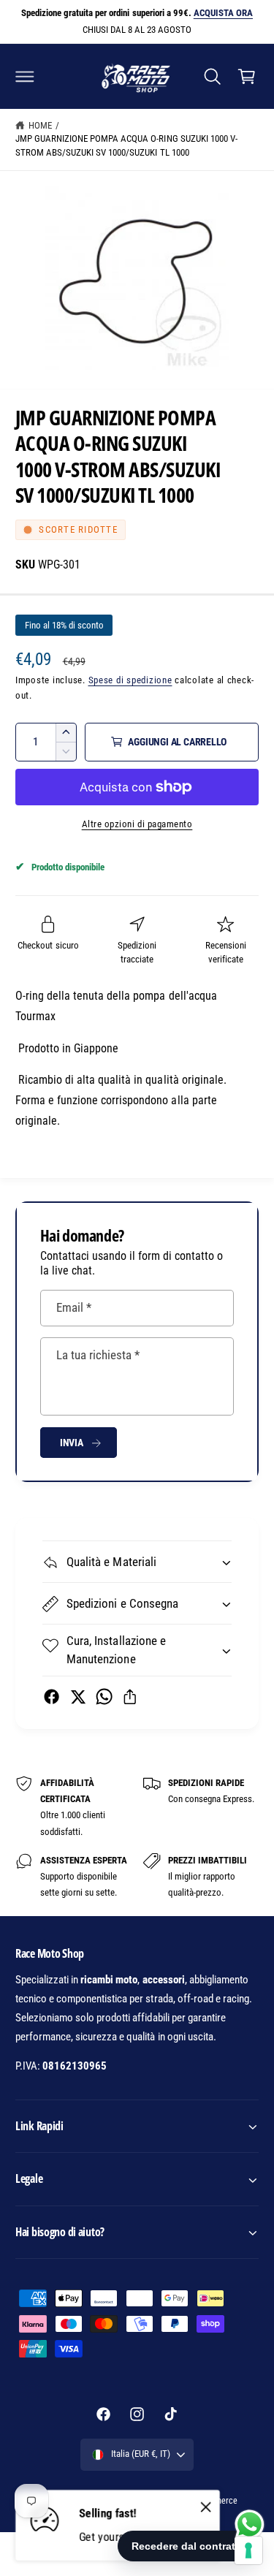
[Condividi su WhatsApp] (104, 1697)
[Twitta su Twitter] (78, 1697)
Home (40, 125)
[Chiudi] (206, 2507)
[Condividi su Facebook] (52, 1697)
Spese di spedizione (130, 680)
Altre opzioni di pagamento (137, 824)
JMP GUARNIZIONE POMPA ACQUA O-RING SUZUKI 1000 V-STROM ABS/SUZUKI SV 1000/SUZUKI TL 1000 (126, 145)
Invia (72, 1443)
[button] (25, 76)
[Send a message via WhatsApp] (250, 2524)
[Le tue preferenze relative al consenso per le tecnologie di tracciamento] (248, 2550)
